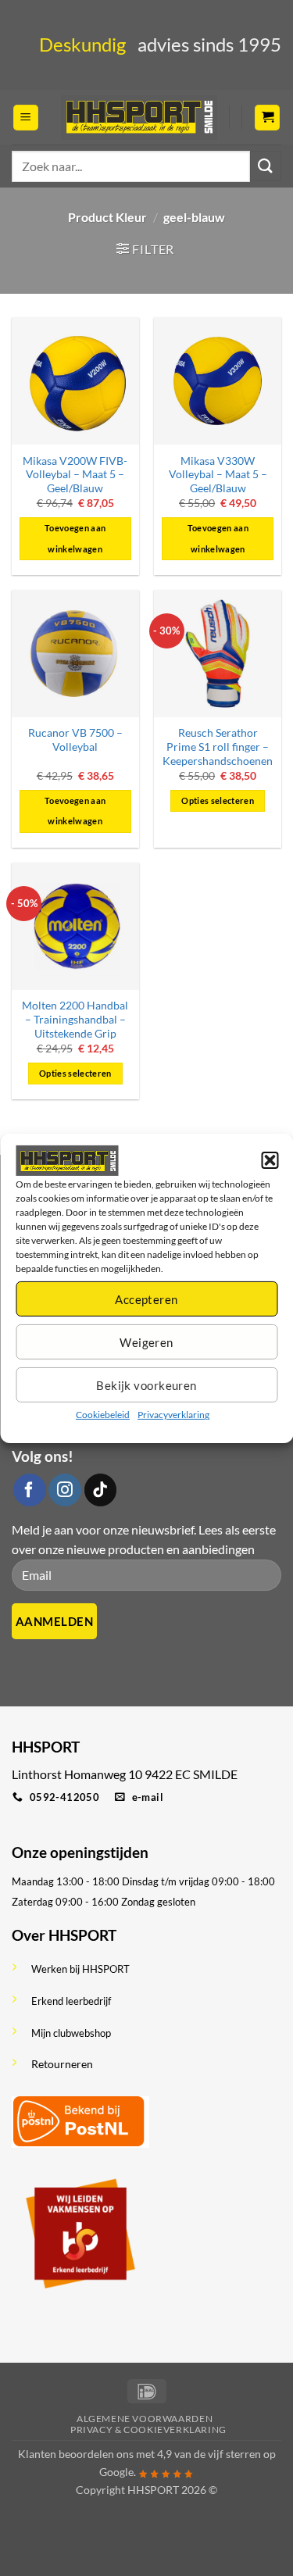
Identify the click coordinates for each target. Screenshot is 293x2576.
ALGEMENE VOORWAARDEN (145, 2419)
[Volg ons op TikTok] (101, 1490)
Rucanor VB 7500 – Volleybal (75, 740)
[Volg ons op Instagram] (65, 1490)
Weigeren (146, 1342)
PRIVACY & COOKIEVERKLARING (148, 2430)
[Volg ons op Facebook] (30, 1490)
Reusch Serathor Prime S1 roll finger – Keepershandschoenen (218, 747)
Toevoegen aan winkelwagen (75, 538)
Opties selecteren (218, 800)
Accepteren (146, 1299)
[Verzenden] (266, 166)
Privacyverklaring (173, 1415)
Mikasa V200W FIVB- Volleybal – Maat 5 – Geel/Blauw (75, 475)
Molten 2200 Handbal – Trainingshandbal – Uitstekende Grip (75, 1019)
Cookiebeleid (103, 1415)
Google (116, 2472)
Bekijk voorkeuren (146, 1385)
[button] (270, 1160)
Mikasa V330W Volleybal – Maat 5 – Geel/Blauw (218, 475)
